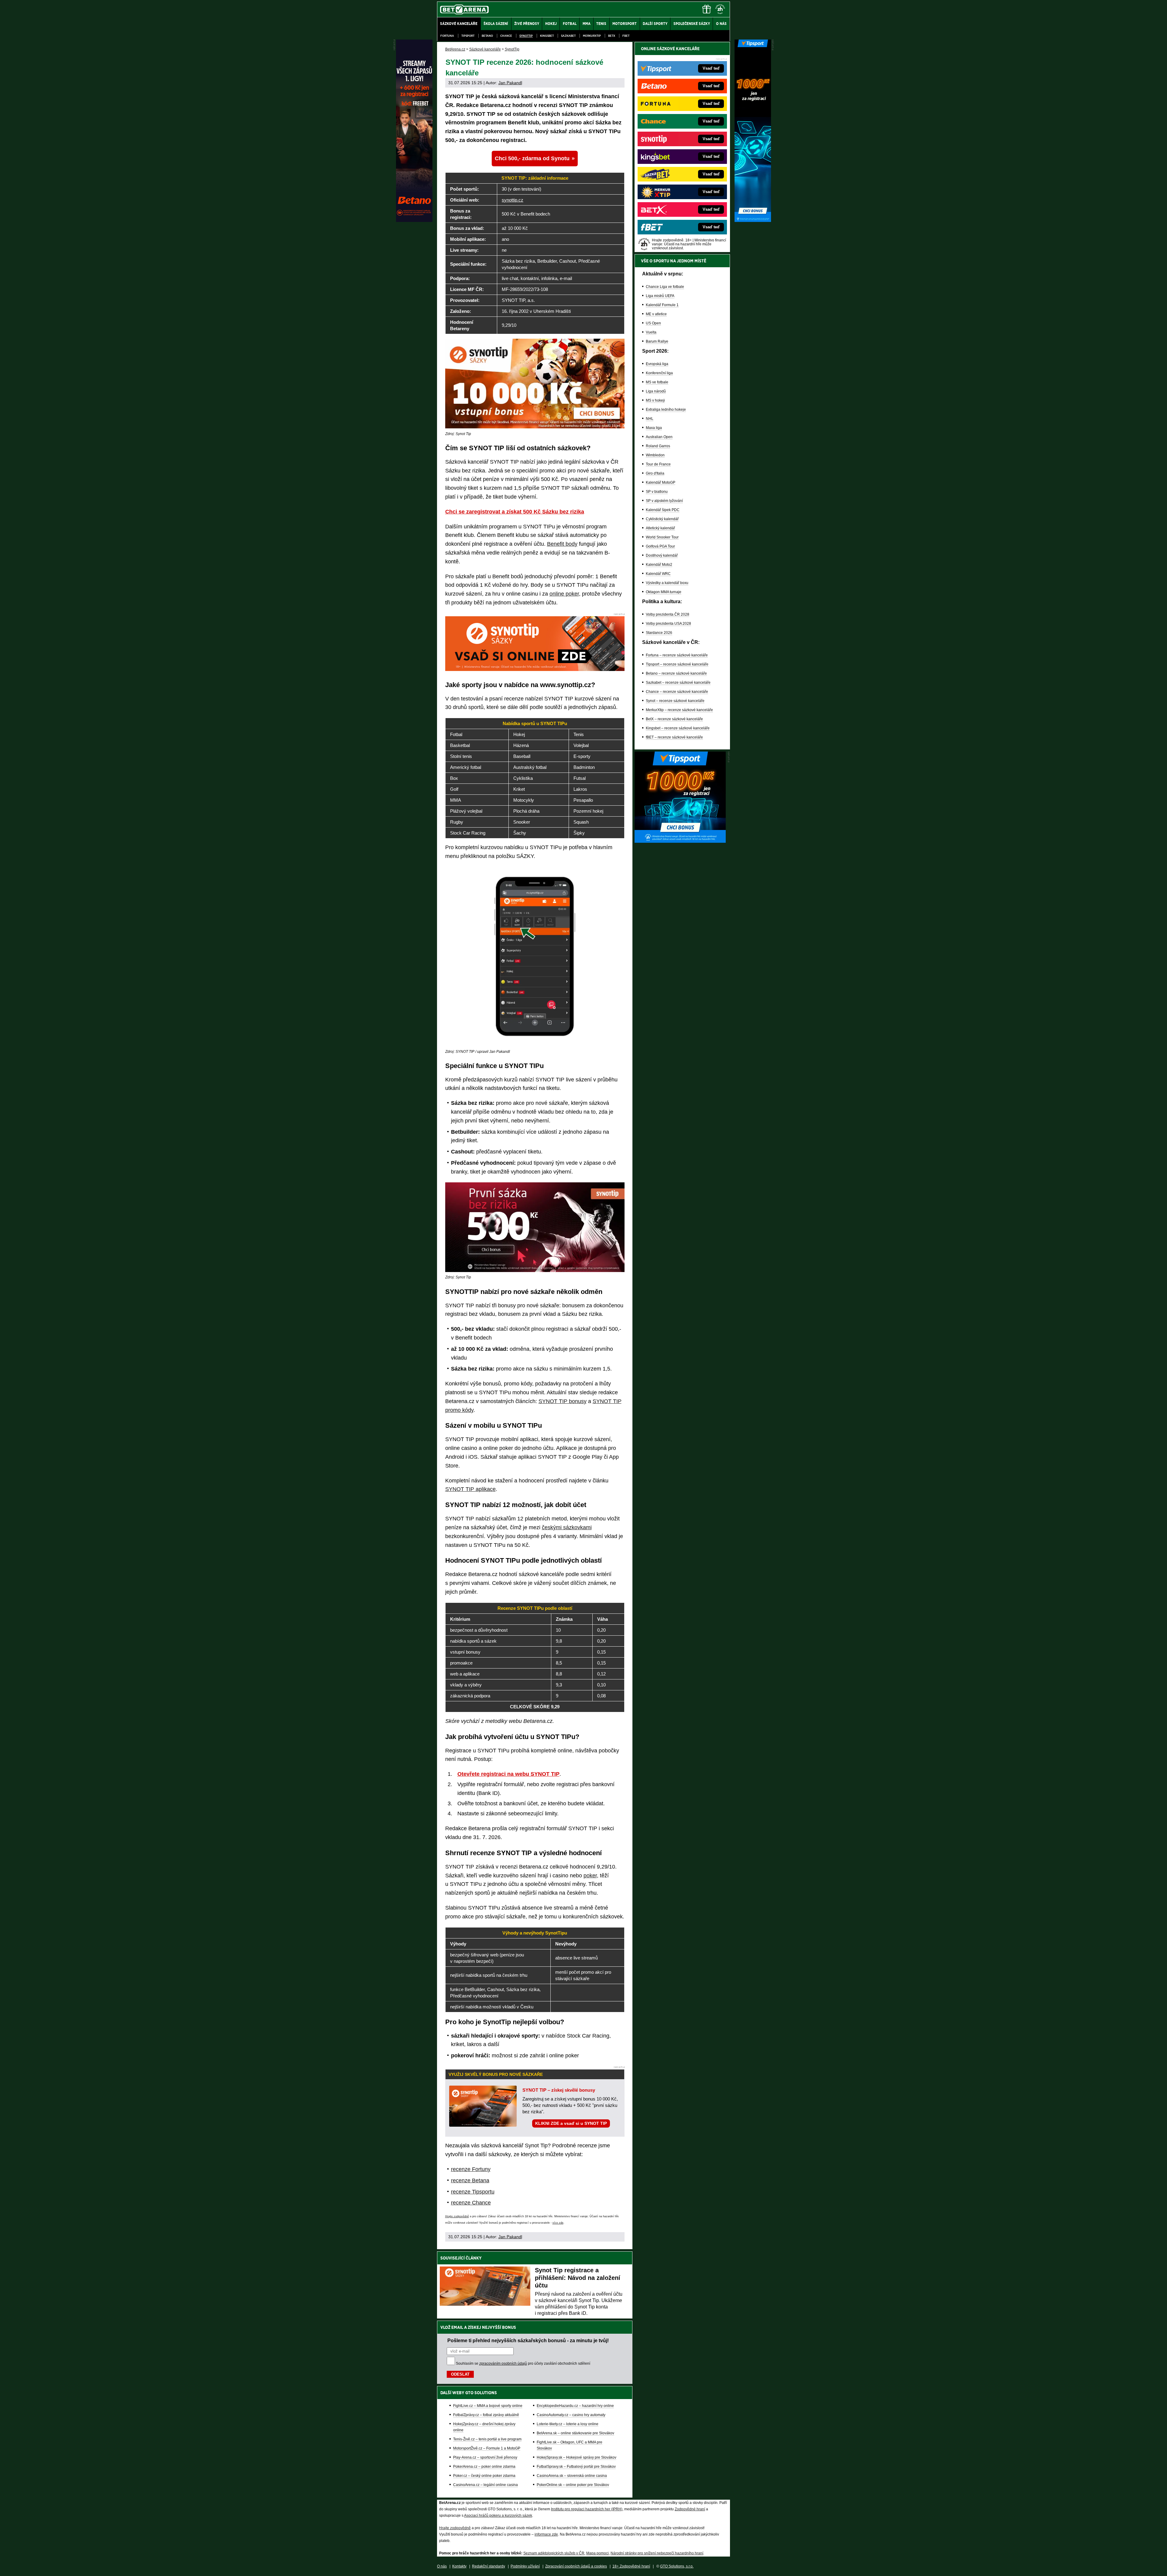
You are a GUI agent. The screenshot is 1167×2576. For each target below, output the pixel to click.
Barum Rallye (657, 341)
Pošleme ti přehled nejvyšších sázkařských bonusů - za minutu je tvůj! (528, 2340)
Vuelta (651, 332)
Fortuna (447, 36)
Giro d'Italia (655, 473)
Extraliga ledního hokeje (666, 410)
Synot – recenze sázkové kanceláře (675, 701)
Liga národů (656, 391)
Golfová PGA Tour (660, 546)
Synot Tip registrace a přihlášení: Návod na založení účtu (578, 2278)
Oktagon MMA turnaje (664, 592)
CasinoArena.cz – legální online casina (485, 2485)
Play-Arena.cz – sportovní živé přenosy (485, 2457)
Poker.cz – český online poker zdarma (484, 2476)
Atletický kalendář (660, 528)
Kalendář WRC (658, 574)
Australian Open (659, 437)
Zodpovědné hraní (690, 2509)
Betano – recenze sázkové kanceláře (676, 673)
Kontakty (459, 2566)
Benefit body (562, 544)
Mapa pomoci (597, 2553)
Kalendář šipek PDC (663, 510)
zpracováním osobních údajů (503, 2363)
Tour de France (658, 464)
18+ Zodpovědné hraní (631, 2566)
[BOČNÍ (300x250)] (680, 841)
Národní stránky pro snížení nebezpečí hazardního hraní (657, 2553)
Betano (487, 36)
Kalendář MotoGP (661, 482)
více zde (558, 2223)
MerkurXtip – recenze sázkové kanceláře (679, 710)
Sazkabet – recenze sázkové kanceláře (678, 683)
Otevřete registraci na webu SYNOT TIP (508, 1774)
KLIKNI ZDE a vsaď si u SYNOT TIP (571, 2123)
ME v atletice (656, 314)
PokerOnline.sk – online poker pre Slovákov (573, 2485)
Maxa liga (654, 428)
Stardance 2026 (659, 633)
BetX (612, 36)
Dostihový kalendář (662, 555)
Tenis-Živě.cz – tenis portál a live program (487, 2439)
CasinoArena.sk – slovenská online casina (572, 2476)
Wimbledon (655, 455)
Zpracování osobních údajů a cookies (576, 2566)
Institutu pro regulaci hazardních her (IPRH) (587, 2509)
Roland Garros (658, 446)
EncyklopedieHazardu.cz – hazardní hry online (575, 2406)
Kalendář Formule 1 (662, 305)
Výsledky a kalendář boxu (667, 583)
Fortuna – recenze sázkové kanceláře (677, 655)
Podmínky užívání (525, 2566)
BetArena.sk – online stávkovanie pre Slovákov (575, 2433)
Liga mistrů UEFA (660, 296)
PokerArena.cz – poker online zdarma (484, 2467)
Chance (506, 36)
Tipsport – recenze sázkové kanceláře (677, 664)
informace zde (546, 2534)
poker (590, 1876)
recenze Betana (470, 2180)
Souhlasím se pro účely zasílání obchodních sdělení (523, 2363)
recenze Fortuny (471, 2169)
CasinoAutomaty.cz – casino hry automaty (571, 2415)
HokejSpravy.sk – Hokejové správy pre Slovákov (577, 2457)
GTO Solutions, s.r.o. (677, 2566)
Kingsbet (547, 36)
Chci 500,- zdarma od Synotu (532, 158)
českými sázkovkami (567, 1527)
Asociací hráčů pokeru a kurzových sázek (498, 2515)
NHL (650, 419)
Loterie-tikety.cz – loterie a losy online (568, 2424)
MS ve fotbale (657, 382)
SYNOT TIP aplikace (470, 1489)
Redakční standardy (489, 2566)
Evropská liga (657, 364)
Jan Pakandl (510, 83)
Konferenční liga (659, 373)
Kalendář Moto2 (659, 565)
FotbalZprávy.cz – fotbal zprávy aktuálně (486, 2415)
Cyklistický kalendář (662, 519)
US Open (653, 323)
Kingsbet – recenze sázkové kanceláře (678, 728)
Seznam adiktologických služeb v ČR (554, 2553)
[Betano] (414, 220)
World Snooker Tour (662, 537)
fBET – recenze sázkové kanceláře (674, 737)
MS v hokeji (655, 400)
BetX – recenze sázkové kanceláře (674, 719)
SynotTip (526, 36)
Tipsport (468, 36)
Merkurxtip (592, 36)
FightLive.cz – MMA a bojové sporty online (488, 2406)
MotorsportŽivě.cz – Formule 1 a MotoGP (487, 2448)
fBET (626, 36)
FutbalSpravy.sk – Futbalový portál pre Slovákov (576, 2467)
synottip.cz (513, 200)
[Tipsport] (753, 220)
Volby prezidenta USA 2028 (668, 624)
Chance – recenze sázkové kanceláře (677, 692)
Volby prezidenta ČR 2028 (668, 614)
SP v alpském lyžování (664, 501)
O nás (442, 2566)
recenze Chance (471, 2203)
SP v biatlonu (657, 492)
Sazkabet (568, 36)
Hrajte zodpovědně (457, 2216)
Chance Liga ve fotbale (665, 287)
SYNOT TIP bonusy (563, 1401)
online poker (564, 594)
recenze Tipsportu (473, 2192)
